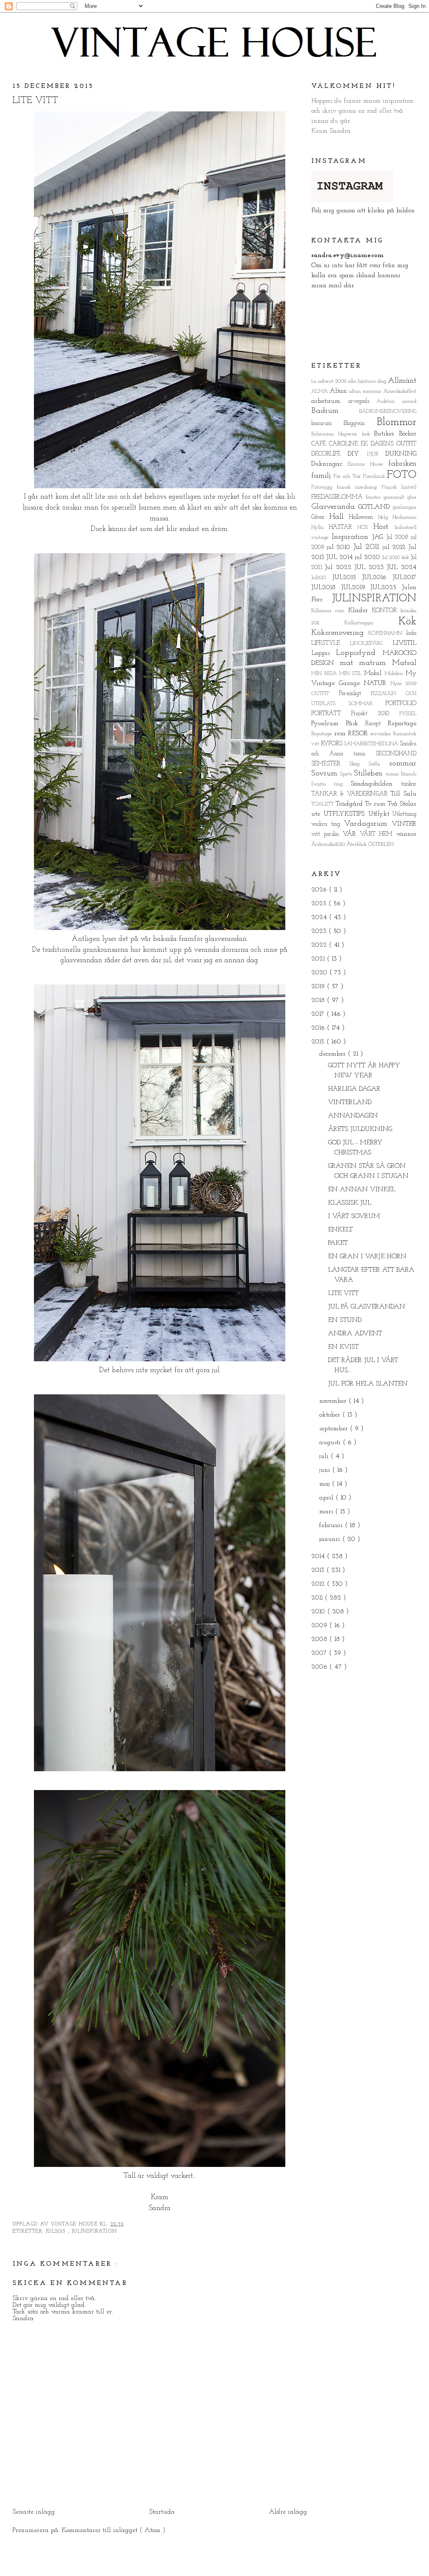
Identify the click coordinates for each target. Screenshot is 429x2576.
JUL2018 (326, 587)
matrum (376, 663)
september (335, 1429)
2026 (320, 890)
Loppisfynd (359, 653)
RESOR (359, 734)
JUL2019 (356, 587)
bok (368, 434)
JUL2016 (377, 577)
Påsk (356, 724)
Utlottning (404, 814)
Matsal (404, 663)
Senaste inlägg (34, 2512)
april (327, 1498)
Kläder (360, 611)
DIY (357, 454)
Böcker (408, 434)
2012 (319, 1584)
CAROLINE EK (350, 444)
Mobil (374, 673)
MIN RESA (325, 674)
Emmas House (368, 464)
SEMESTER (330, 764)
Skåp (359, 764)
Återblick (357, 844)
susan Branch (401, 774)
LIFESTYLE (331, 643)
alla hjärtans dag (368, 381)
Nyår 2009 (403, 684)
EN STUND (345, 1320)
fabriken (402, 464)
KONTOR (386, 611)
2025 (320, 904)
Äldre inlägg (288, 2512)
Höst (384, 527)
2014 (319, 1556)
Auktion (389, 401)
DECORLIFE (330, 454)
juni (326, 1470)
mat (350, 663)
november (334, 1401)
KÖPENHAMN (387, 633)
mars (327, 1512)
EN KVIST (343, 1347)
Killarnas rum (330, 611)
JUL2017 (404, 577)
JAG (379, 537)
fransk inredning (359, 487)
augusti (331, 1443)
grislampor (404, 507)
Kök (407, 622)
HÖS (365, 527)
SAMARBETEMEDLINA (372, 744)
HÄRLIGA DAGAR (354, 1089)
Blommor (397, 422)
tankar (409, 784)
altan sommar (366, 391)
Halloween (363, 517)
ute (317, 814)
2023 (320, 931)
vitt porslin (327, 834)
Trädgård (350, 804)
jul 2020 (368, 557)
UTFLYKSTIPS (346, 814)
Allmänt (402, 381)
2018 (319, 1000)
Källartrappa (371, 623)
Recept (377, 724)
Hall (339, 517)
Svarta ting (331, 784)
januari (331, 1539)
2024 (320, 917)
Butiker (387, 434)
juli (325, 1456)
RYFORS (332, 744)
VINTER (404, 824)
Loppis (324, 653)
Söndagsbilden (376, 784)
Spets (347, 774)
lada (411, 633)
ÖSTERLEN (381, 844)
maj (326, 1484)
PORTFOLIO (401, 704)
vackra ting (328, 824)
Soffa (379, 764)
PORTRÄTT (331, 714)
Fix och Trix (348, 476)
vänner (406, 834)
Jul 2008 (399, 537)
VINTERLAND (350, 1103)
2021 (319, 959)
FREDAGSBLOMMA (339, 497)
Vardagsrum (368, 824)
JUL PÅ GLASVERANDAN (367, 1307)
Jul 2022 (340, 567)
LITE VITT (35, 101)
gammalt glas (400, 497)
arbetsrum (330, 401)
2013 (319, 1570)
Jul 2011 (368, 547)
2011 (318, 1598)
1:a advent (323, 381)
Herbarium (404, 517)
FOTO (402, 475)
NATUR (377, 683)
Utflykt (380, 814)
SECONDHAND (396, 754)
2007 (320, 1653)
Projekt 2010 (375, 714)
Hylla (320, 527)
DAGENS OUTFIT (394, 444)
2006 (320, 1667)
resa (341, 734)
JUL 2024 (402, 567)
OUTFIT (325, 694)
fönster (375, 497)
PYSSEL (408, 714)
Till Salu (403, 794)
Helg (385, 517)
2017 (319, 1014)
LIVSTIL (404, 643)
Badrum (335, 411)
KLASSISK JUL (350, 1203)
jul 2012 (395, 547)
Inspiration (352, 537)
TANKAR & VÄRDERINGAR (351, 794)
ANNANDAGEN (353, 1116)
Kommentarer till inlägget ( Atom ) (114, 2530)
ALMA (320, 391)
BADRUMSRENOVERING (388, 411)
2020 (320, 973)
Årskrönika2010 (329, 844)
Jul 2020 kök (396, 558)
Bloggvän (360, 424)
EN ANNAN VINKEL (362, 1190)
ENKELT (340, 1230)
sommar (403, 764)
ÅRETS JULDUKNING (360, 1129)
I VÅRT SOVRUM (354, 1216)
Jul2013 (322, 578)
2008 (320, 1639)
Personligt (355, 694)
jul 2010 (340, 547)
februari (332, 1525)
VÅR (351, 834)
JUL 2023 (371, 567)
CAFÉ (320, 444)
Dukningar (330, 464)
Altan (340, 391)
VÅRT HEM (378, 834)
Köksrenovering (340, 633)
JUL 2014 (341, 557)
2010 (319, 1612)
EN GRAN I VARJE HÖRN (367, 1257)
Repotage (323, 734)
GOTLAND (375, 507)
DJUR (376, 454)
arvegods (362, 401)
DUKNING (401, 454)
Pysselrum (329, 724)
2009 (341, 381)
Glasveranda (335, 507)
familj (322, 476)
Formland (375, 476)
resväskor (382, 734)
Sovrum (326, 774)
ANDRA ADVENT (355, 1334)
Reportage (402, 724)
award (409, 401)
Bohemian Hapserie (337, 434)
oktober (331, 1415)
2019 (319, 987)
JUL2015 (57, 2231)
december (333, 1054)
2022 (320, 945)
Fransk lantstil (399, 487)
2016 (319, 1028)
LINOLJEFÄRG (371, 643)
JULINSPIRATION (94, 2231)
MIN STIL (352, 674)
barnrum (327, 424)
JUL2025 (386, 587)
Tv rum (376, 804)
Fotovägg (324, 487)
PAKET (338, 1243)
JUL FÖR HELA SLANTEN (368, 1384)
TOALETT (323, 804)
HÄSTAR (343, 527)
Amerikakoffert (400, 391)
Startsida (162, 2512)
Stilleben (370, 774)
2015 (319, 1042)
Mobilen (395, 674)
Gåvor (320, 517)
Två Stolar (402, 804)
